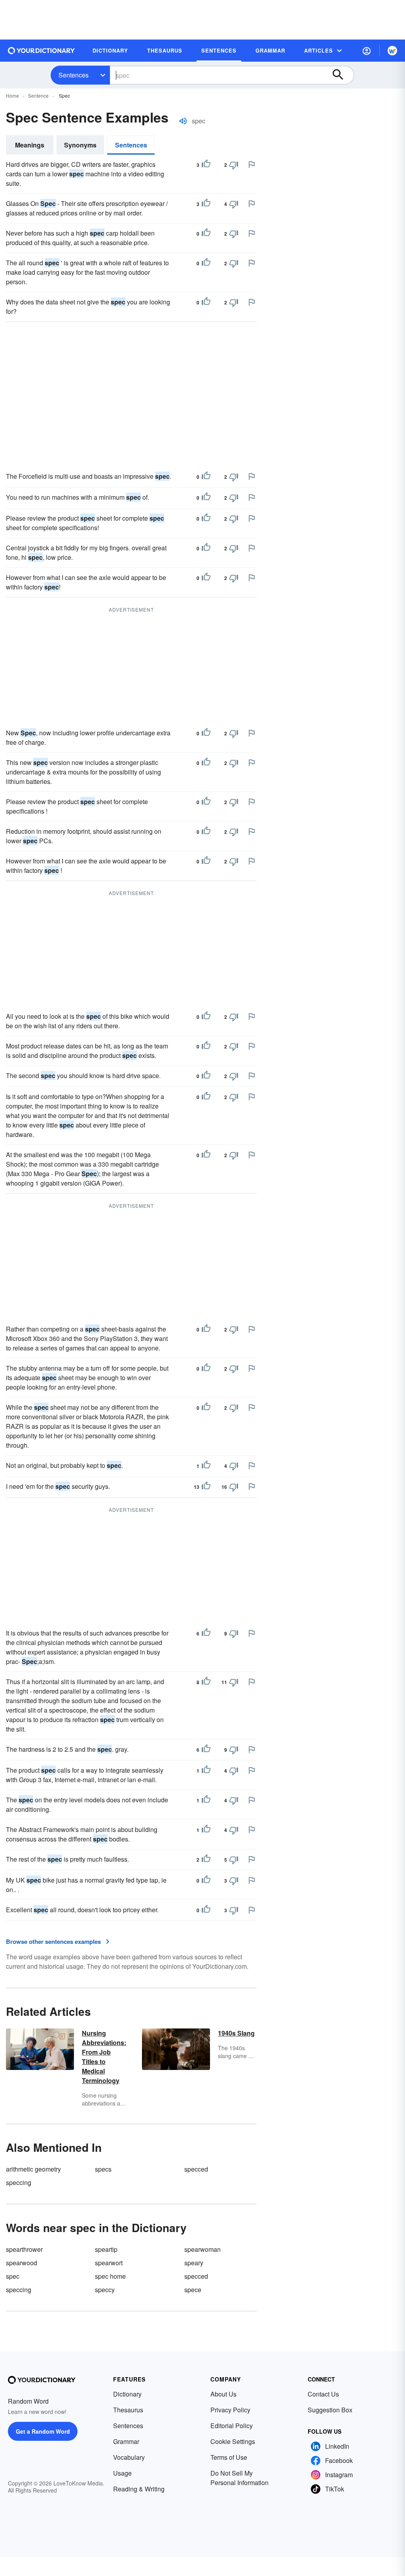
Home (12, 95)
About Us (223, 2394)
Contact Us (323, 2394)
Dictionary (127, 2394)
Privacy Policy (230, 2410)
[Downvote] (234, 165)
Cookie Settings (233, 2441)
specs (103, 2169)
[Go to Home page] (42, 51)
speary (194, 2263)
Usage (122, 2473)
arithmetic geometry (33, 2169)
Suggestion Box (330, 2410)
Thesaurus (128, 2410)
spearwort (109, 2263)
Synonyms (80, 145)
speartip (106, 2249)
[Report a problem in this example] (252, 164)
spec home (110, 2276)
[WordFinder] (392, 51)
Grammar (126, 2441)
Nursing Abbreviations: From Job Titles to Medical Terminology (104, 2057)
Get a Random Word (43, 2431)
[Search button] (342, 75)
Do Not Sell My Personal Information (239, 2478)
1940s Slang (236, 2033)
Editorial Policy (232, 2426)
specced (196, 2169)
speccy (105, 2290)
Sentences (74, 75)
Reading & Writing (139, 2489)
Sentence (38, 95)
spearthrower (24, 2249)
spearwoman (202, 2249)
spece (193, 2290)
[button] (367, 51)
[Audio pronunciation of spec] (183, 121)
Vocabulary (129, 2457)
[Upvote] (206, 165)
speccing (19, 2182)
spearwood (22, 2263)
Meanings (30, 145)
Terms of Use (229, 2457)
